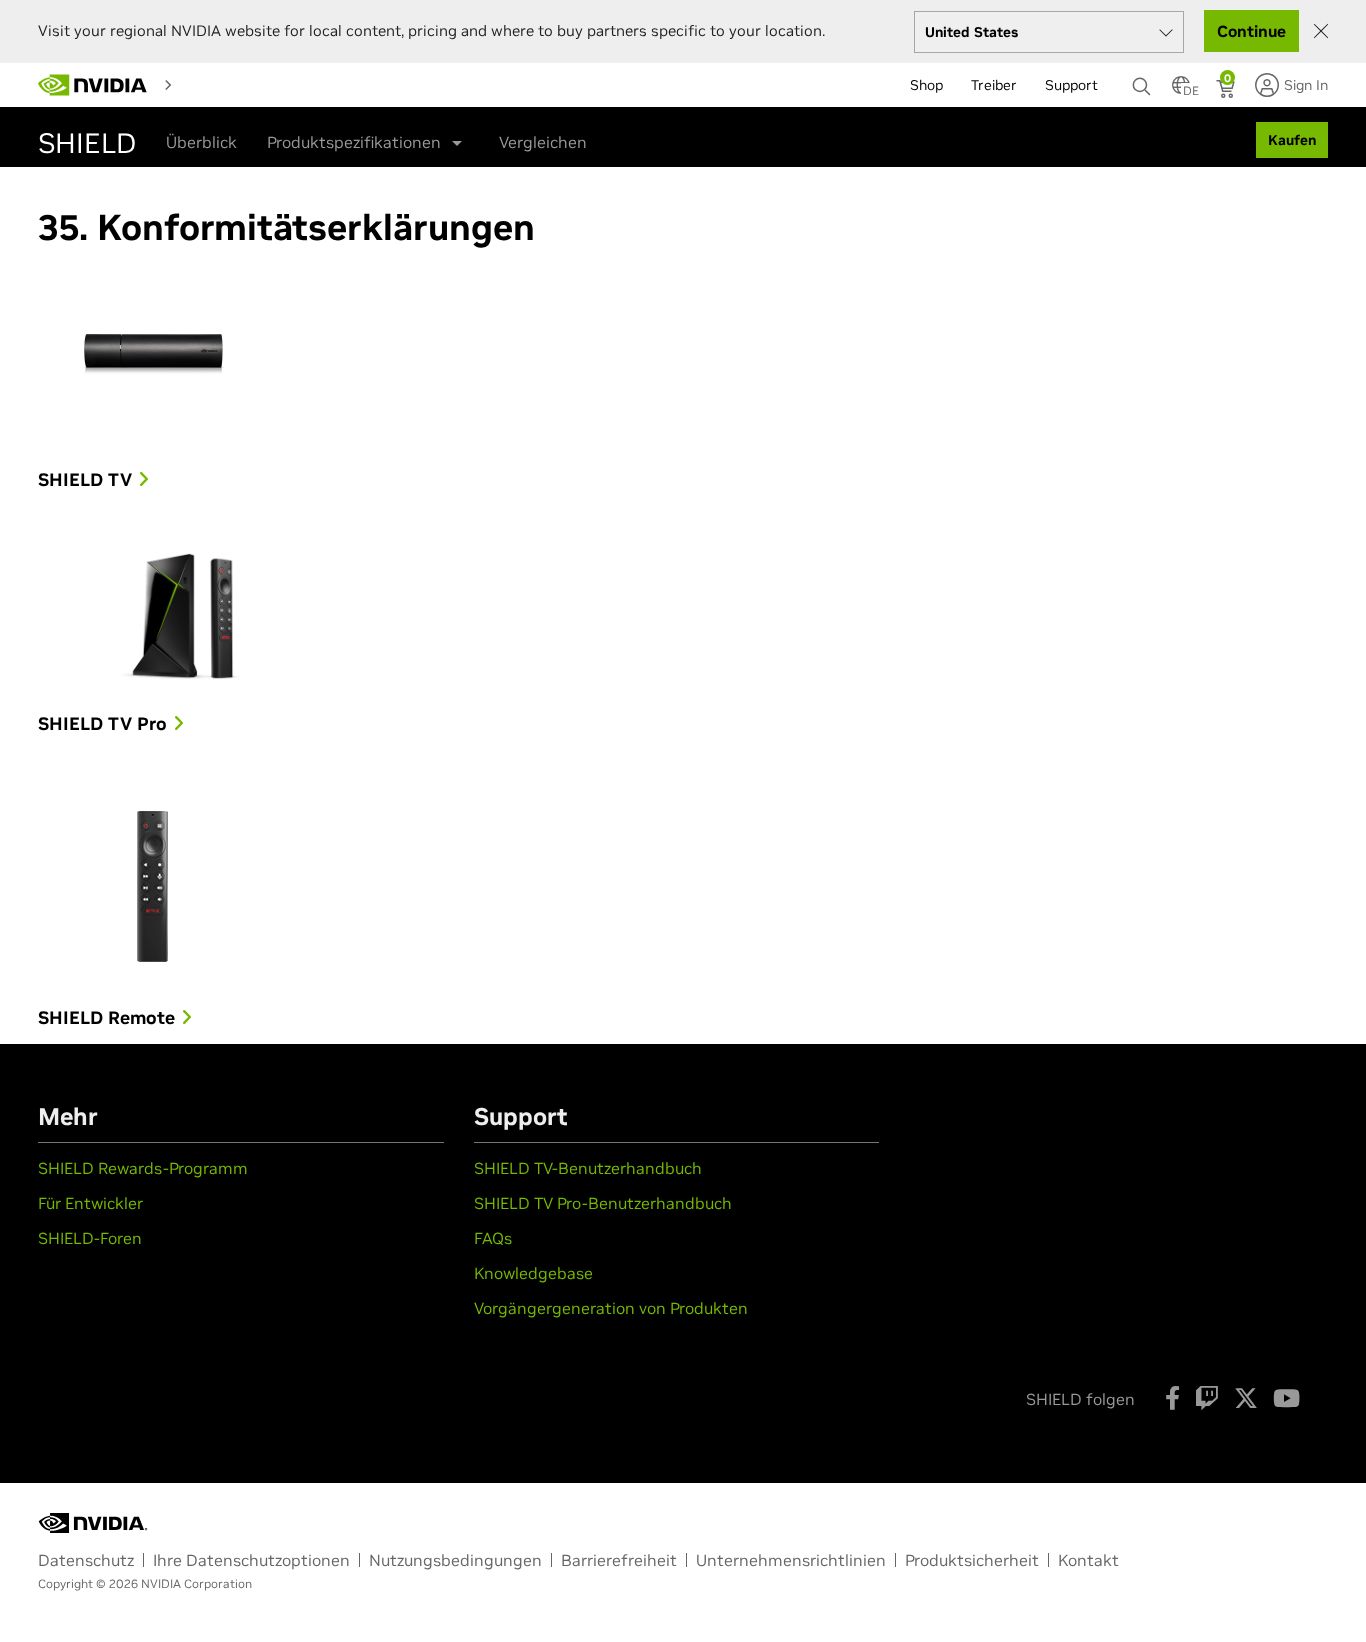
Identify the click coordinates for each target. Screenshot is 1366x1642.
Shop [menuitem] (926, 85)
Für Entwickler (90, 1203)
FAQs (493, 1238)
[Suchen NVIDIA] (1142, 81)
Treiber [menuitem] (994, 85)
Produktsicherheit (972, 1560)
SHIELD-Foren (90, 1238)
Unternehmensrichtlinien (791, 1560)
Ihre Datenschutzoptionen (251, 1560)
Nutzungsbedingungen (455, 1560)
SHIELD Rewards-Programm (143, 1168)
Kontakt (1088, 1560)
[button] (1181, 91)
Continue (1251, 31)
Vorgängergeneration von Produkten (611, 1308)
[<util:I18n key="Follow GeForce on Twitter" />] (1246, 1398)
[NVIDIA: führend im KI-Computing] (93, 85)
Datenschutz (86, 1560)
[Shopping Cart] (1227, 91)
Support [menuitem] (1071, 85)
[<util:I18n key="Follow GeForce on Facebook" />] (1172, 1398)
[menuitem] (217, 84)
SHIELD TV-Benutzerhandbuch (588, 1168)
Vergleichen (543, 142)
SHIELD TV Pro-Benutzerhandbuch (603, 1203)
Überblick (201, 142)
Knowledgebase (533, 1273)
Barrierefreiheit (619, 1560)
